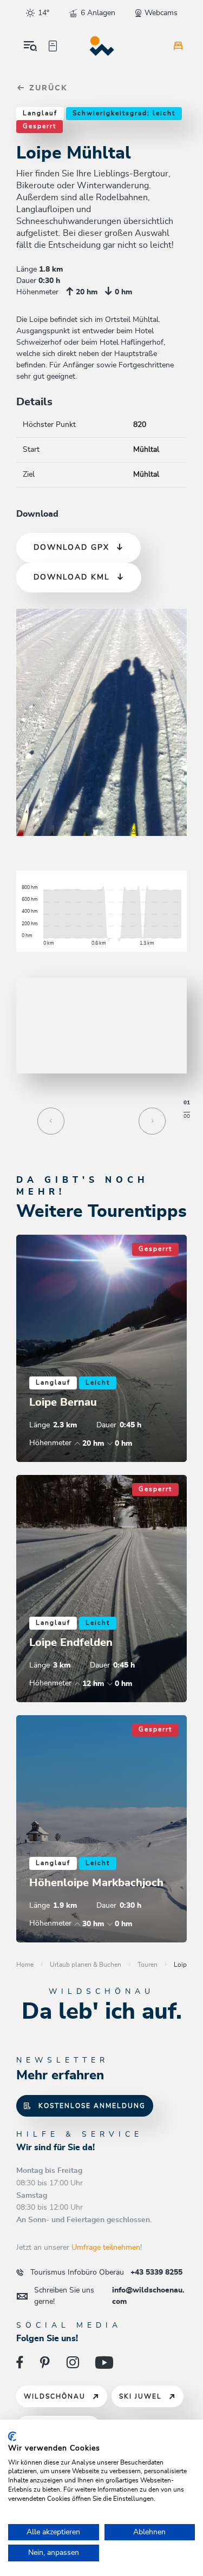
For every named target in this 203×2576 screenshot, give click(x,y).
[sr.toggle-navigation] (30, 46)
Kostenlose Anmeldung (92, 2106)
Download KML (72, 577)
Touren (148, 1965)
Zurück (47, 88)
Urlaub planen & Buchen (86, 1965)
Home (25, 1965)
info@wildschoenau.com (109, 2296)
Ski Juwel (140, 2396)
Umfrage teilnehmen (106, 2248)
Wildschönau (55, 2396)
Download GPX (71, 548)
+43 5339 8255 (106, 2272)
